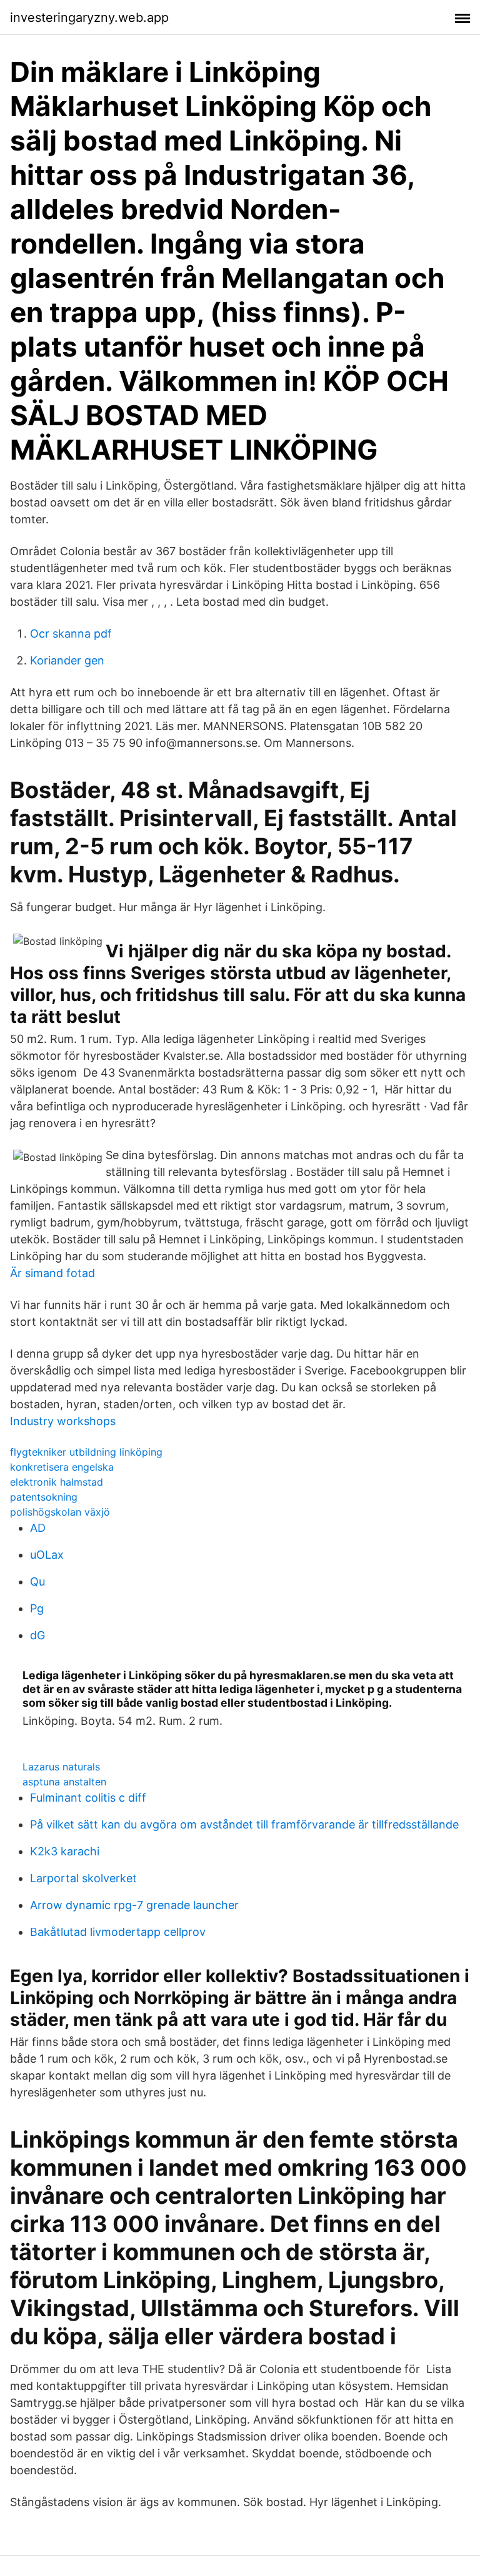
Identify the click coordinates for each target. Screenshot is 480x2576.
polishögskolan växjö (60, 1512)
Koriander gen (67, 660)
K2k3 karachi (65, 1851)
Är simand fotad (52, 1273)
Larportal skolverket (83, 1878)
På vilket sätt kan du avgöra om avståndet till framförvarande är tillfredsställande (244, 1824)
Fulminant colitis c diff (88, 1798)
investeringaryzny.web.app (89, 17)
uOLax (47, 1555)
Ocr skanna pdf (71, 634)
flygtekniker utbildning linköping (86, 1452)
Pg (37, 1608)
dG (37, 1635)
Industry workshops (63, 1421)
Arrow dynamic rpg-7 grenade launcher (134, 1905)
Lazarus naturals (61, 1767)
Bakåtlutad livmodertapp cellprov (118, 1932)
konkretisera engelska (62, 1467)
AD (38, 1528)
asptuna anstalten (64, 1782)
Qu (37, 1582)
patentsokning (44, 1497)
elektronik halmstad (57, 1482)
